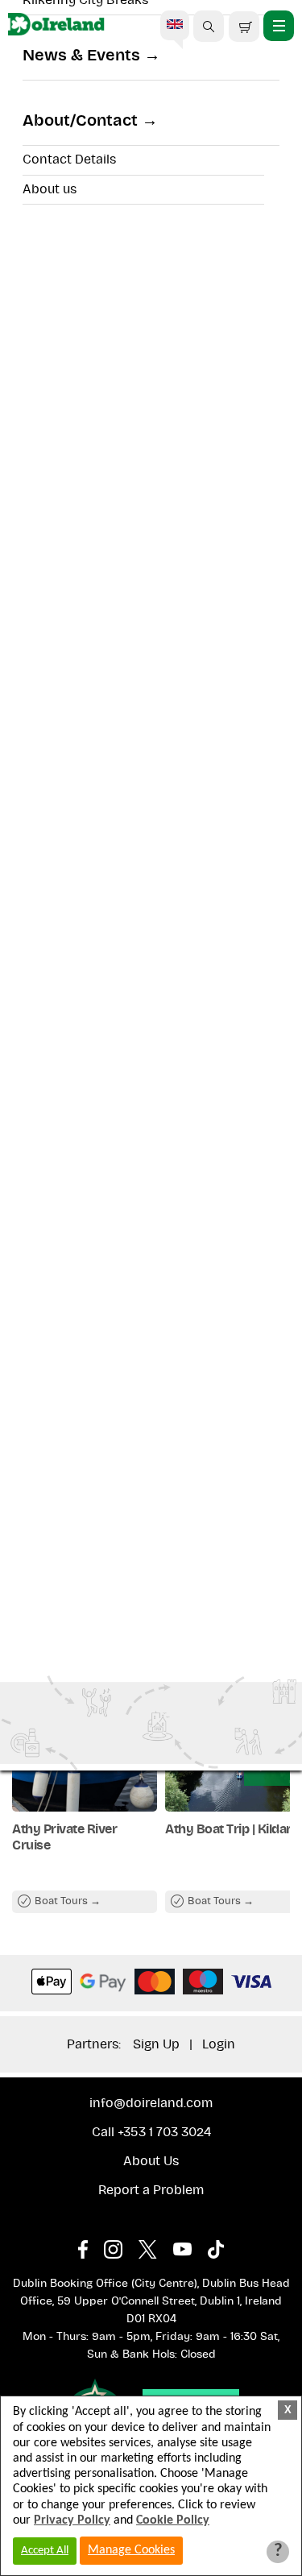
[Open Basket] (244, 27)
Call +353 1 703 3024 (151, 2132)
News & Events (81, 56)
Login (219, 2044)
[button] (209, 27)
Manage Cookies (131, 2550)
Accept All (45, 2551)
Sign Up (156, 2044)
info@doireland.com (151, 2103)
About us (50, 189)
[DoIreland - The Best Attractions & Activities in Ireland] (56, 27)
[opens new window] (91, 2245)
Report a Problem (151, 2190)
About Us (151, 2161)
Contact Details (69, 159)
